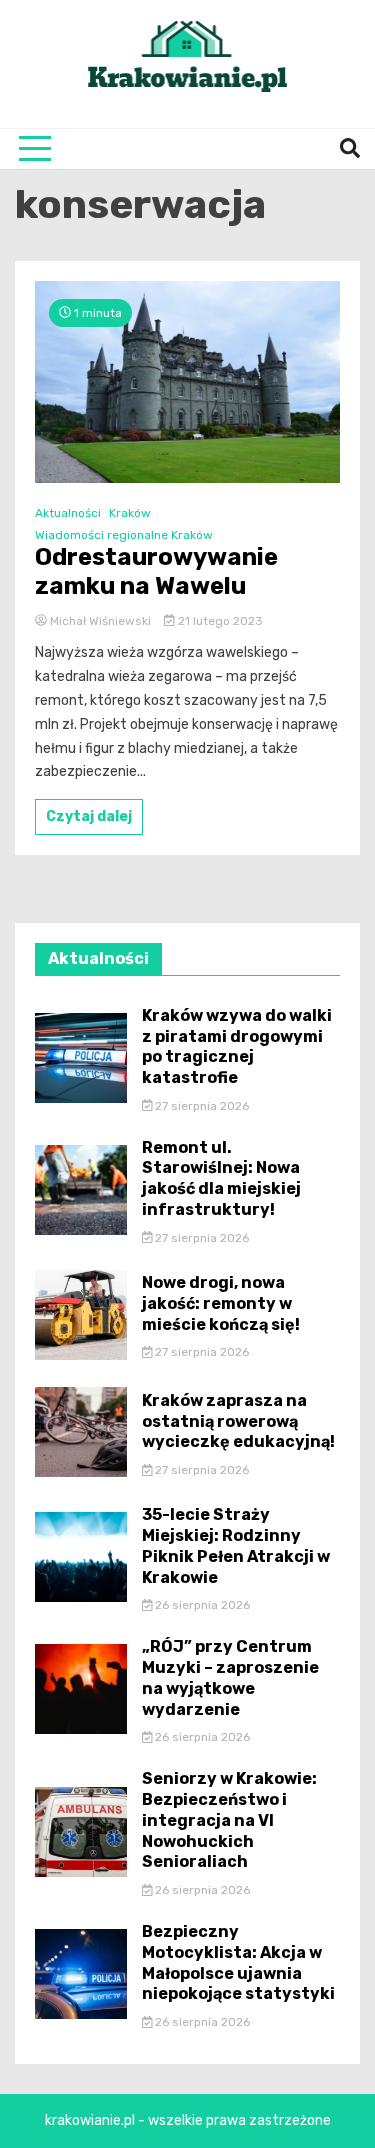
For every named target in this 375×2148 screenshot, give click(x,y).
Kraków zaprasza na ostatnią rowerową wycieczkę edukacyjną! (238, 1421)
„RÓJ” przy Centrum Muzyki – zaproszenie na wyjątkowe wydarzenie (230, 1677)
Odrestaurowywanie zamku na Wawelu (156, 571)
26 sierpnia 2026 (201, 1605)
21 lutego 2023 (219, 621)
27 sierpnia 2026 (200, 1106)
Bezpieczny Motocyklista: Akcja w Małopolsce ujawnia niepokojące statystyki (238, 1962)
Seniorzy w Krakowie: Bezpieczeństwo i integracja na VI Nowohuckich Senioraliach (229, 1820)
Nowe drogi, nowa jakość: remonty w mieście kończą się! (221, 1303)
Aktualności (68, 513)
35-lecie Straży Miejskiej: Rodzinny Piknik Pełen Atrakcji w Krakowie (236, 1545)
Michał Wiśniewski (100, 621)
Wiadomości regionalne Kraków (124, 535)
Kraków (130, 513)
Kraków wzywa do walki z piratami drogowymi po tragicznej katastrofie (237, 1046)
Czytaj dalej (89, 816)
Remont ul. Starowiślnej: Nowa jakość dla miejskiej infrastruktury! (221, 1178)
